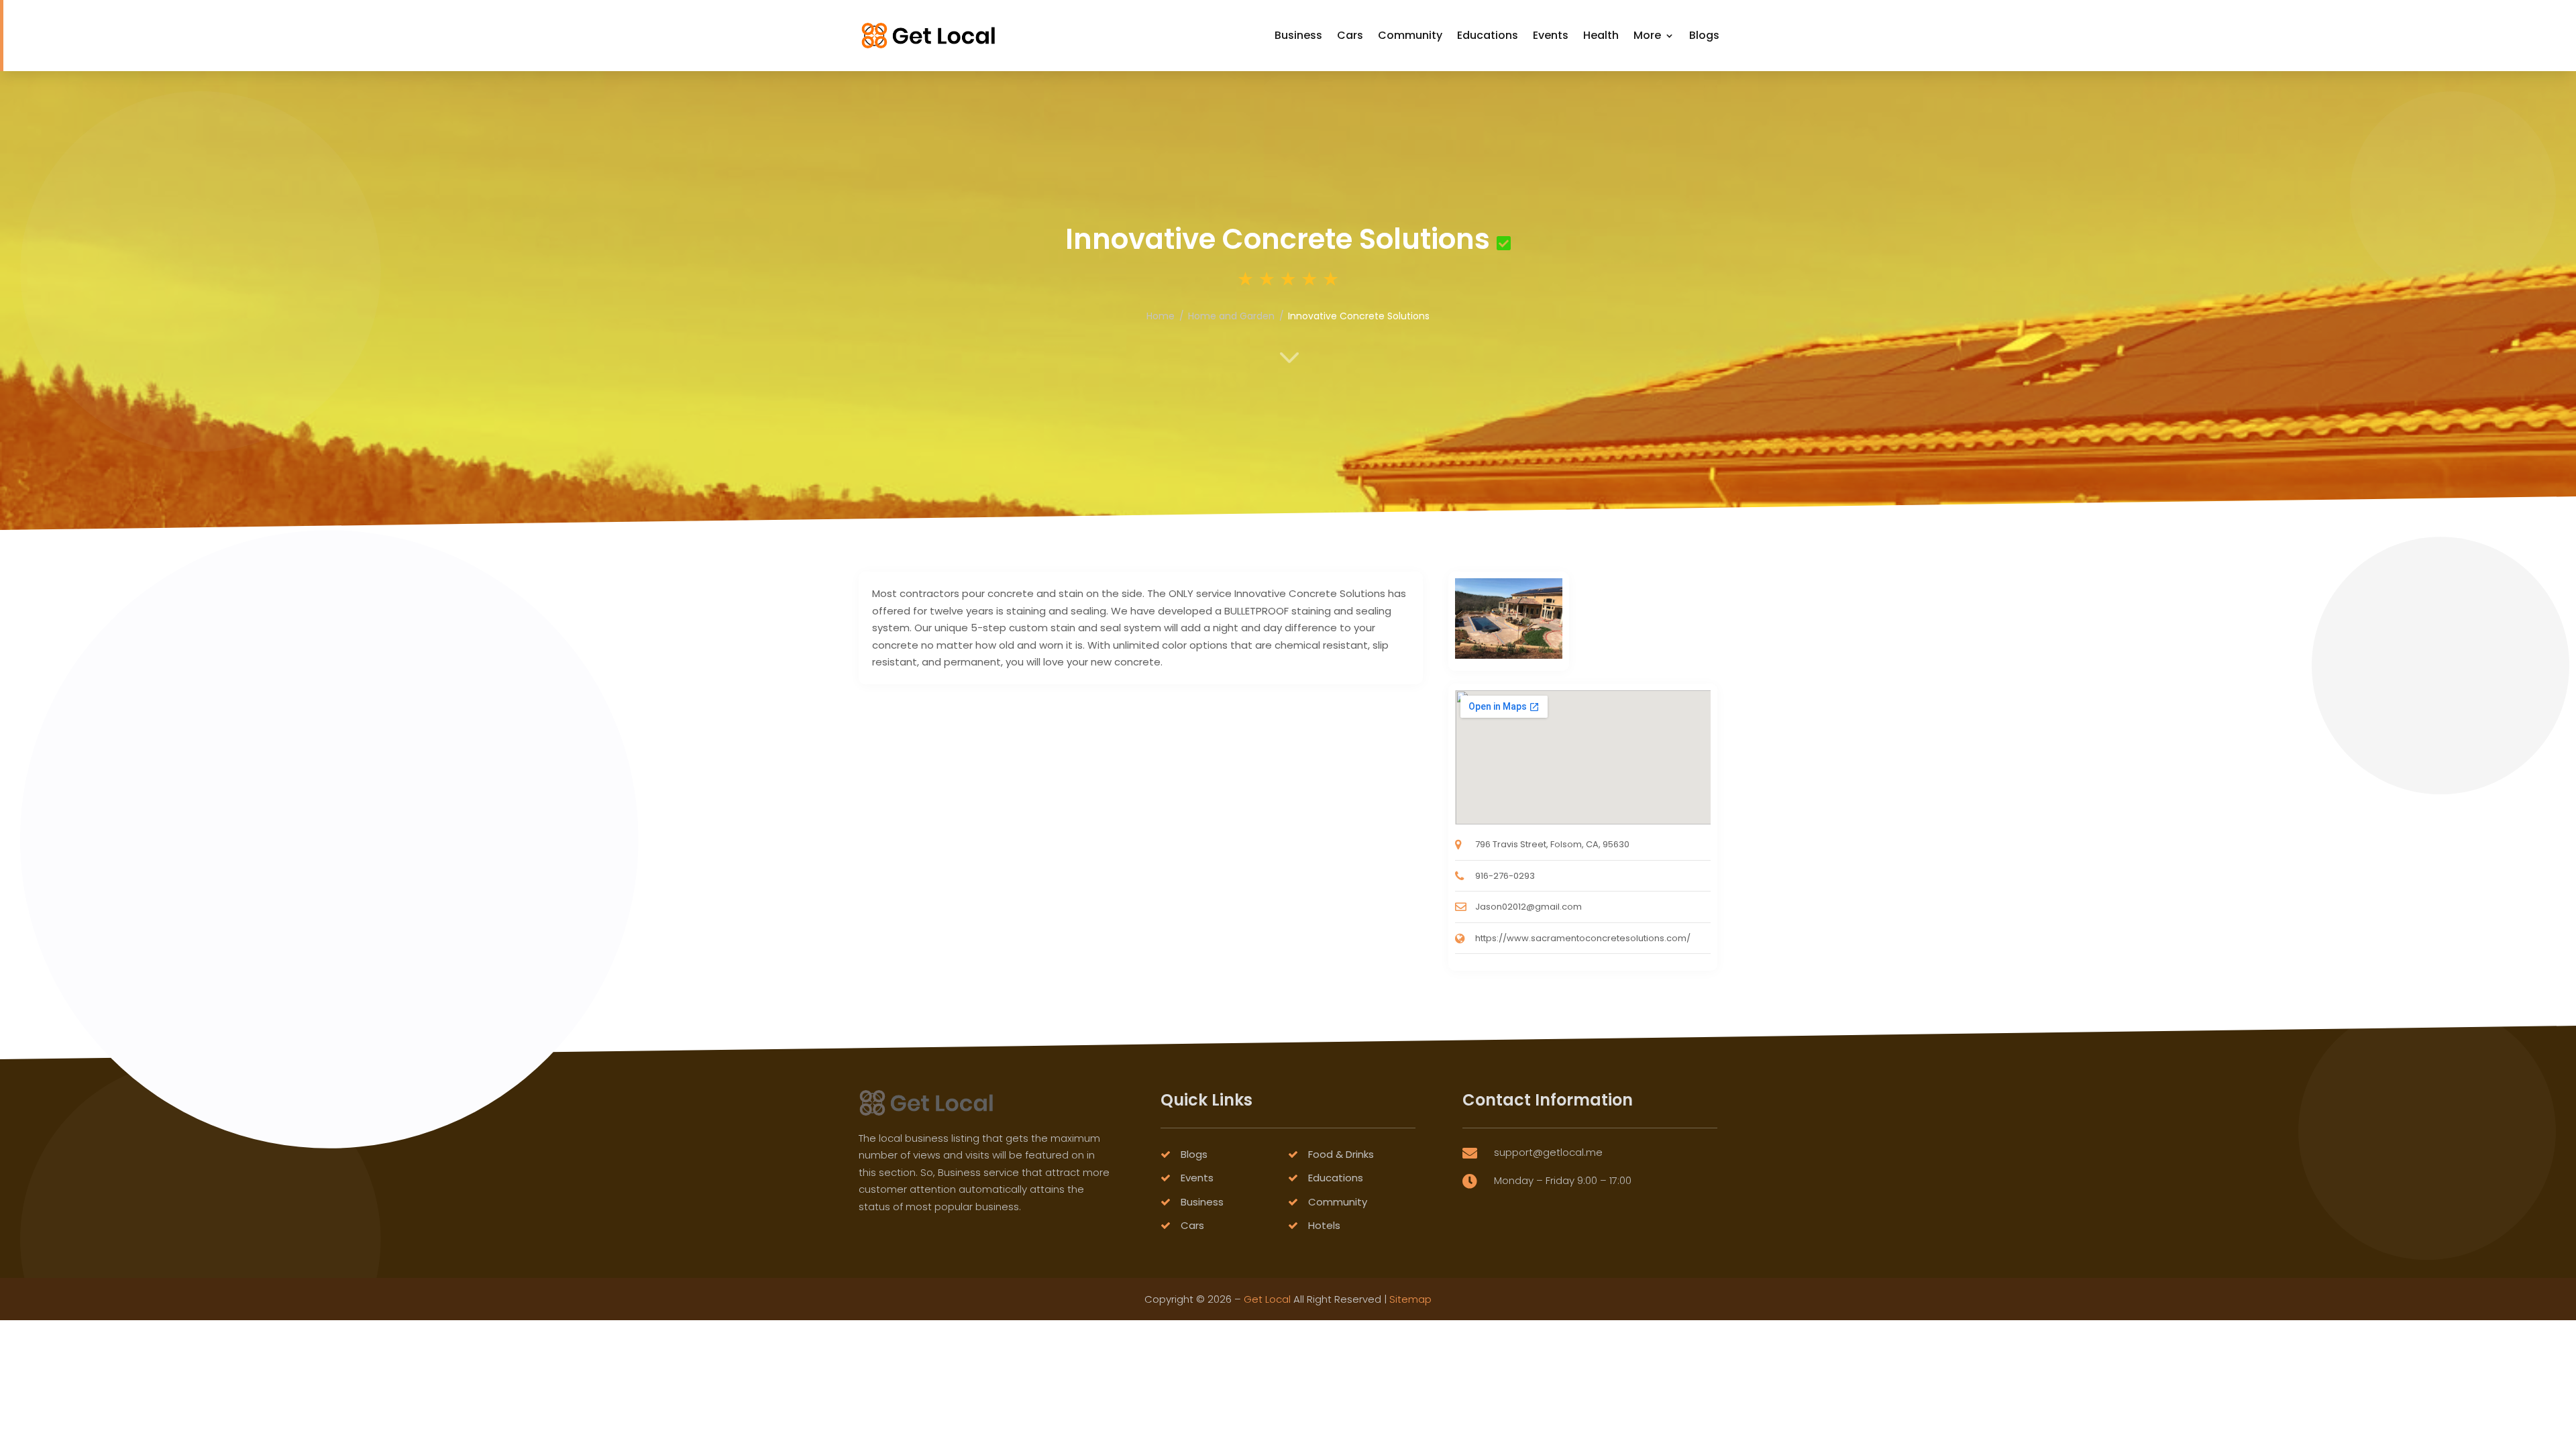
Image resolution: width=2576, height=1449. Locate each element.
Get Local (1267, 1299)
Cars (1350, 35)
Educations (1488, 35)
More (1647, 35)
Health (1601, 35)
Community (1410, 35)
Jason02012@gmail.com (1528, 907)
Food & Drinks (1341, 1154)
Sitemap (1410, 1299)
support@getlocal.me (1548, 1152)
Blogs (1704, 35)
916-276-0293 (1505, 876)
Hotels (1324, 1225)
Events (1551, 35)
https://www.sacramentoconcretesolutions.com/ (1583, 938)
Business (1298, 35)
